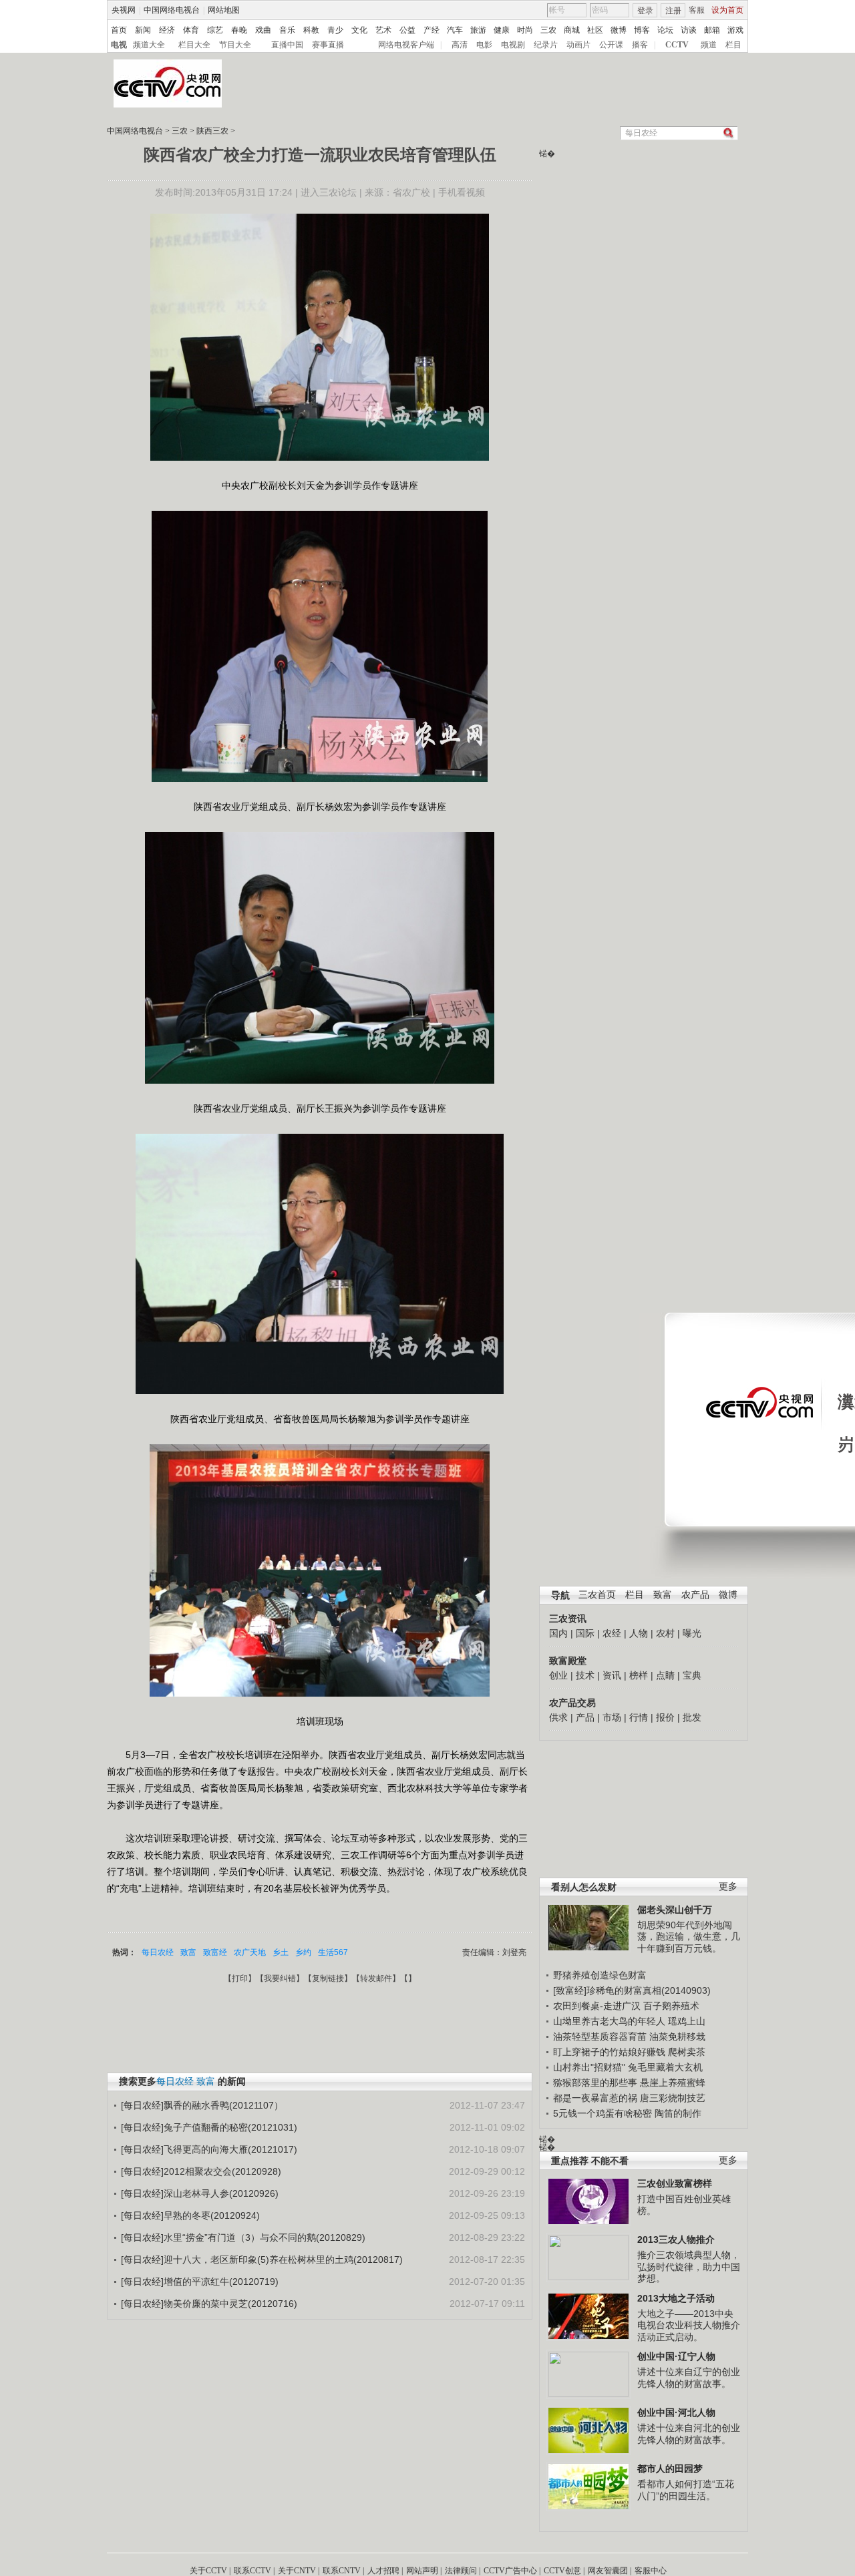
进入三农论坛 (329, 192)
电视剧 (513, 45)
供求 (558, 1717)
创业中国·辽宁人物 (676, 2356)
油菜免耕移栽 (677, 2036)
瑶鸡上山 (687, 2021)
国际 (585, 1633)
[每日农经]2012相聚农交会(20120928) (201, 2171)
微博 (619, 30)
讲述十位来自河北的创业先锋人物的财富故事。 (689, 2434)
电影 (484, 45)
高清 (460, 45)
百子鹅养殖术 (671, 2006)
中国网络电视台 (172, 10)
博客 (642, 30)
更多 (728, 1887)
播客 (640, 45)
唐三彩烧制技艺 (673, 2098)
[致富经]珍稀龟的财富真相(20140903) (632, 1990)
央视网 (124, 10)
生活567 (333, 1952)
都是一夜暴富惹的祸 (595, 2098)
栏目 (733, 45)
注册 (673, 11)
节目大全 (235, 45)
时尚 (525, 30)
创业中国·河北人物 (676, 2412)
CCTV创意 (562, 2571)
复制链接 (328, 1978)
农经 (612, 1633)
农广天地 (250, 1952)
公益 (407, 30)
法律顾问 (461, 2571)
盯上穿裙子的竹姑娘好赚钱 (609, 2052)
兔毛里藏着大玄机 (665, 2067)
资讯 (612, 1675)
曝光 (692, 1633)
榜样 (639, 1675)
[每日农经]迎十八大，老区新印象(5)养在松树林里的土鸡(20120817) (262, 2260)
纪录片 (546, 45)
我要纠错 (280, 1978)
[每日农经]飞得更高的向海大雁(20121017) (209, 2149)
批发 (692, 1717)
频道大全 (149, 45)
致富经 (215, 1952)
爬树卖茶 (687, 2052)
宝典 (692, 1675)
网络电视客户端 (406, 45)
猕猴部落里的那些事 (595, 2083)
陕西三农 (212, 131)
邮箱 (712, 30)
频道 (709, 45)
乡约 (303, 1952)
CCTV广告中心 (510, 2571)
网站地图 (224, 10)
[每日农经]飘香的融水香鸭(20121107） (202, 2105)
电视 (119, 45)
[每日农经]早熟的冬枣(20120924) (190, 2215)
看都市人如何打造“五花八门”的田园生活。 (686, 2490)
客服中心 (651, 2571)
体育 (191, 30)
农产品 (695, 1595)
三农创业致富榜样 (675, 2183)
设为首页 (727, 10)
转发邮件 (376, 1978)
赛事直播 (328, 45)
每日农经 (158, 1952)
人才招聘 (383, 2571)
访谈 (689, 30)
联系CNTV (342, 2571)
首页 (119, 30)
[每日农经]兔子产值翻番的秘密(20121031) (209, 2127)
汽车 (455, 30)
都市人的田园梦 (670, 2468)
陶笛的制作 (678, 2113)
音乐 (287, 30)
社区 (595, 30)
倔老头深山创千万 (675, 1910)
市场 (612, 1717)
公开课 (611, 45)
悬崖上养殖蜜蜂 (673, 2083)
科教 (311, 30)
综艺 (215, 30)
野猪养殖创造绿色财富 (600, 1975)
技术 (585, 1675)
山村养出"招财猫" (589, 2067)
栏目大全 (194, 45)
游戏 (735, 30)
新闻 (143, 30)
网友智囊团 (608, 2571)
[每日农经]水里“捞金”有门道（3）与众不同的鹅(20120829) (243, 2237)
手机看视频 (462, 192)
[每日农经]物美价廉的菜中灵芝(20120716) (209, 2304)
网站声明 (422, 2571)
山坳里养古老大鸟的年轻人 (609, 2021)
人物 (639, 1633)
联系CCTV (252, 2571)
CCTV (677, 45)
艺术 (383, 30)
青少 (335, 30)
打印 (240, 1978)
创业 (558, 1675)
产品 (585, 1717)
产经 (432, 30)
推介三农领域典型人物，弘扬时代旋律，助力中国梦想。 (689, 2267)
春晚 (239, 30)
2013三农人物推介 (676, 2239)
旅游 (478, 30)
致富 (663, 1595)
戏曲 (263, 30)
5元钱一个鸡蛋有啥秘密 (603, 2113)
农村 (665, 1633)
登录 (645, 11)
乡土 (281, 1952)
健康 (502, 30)
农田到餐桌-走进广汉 (597, 2006)
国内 (558, 1633)
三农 (548, 30)
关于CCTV (208, 2571)
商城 (572, 30)
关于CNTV (297, 2571)
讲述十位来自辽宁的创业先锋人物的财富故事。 (689, 2378)
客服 (697, 10)
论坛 (665, 30)
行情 (639, 1717)
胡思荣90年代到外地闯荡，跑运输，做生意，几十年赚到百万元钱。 (689, 1937)
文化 (359, 30)
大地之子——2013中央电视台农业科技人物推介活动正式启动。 (689, 2325)
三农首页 (597, 1595)
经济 (167, 30)
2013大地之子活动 (676, 2298)
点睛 (665, 1675)
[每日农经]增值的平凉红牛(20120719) (200, 2282)
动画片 (578, 45)
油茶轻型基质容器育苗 (600, 2036)
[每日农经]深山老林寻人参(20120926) (200, 2193)
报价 (665, 1717)
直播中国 (287, 45)
